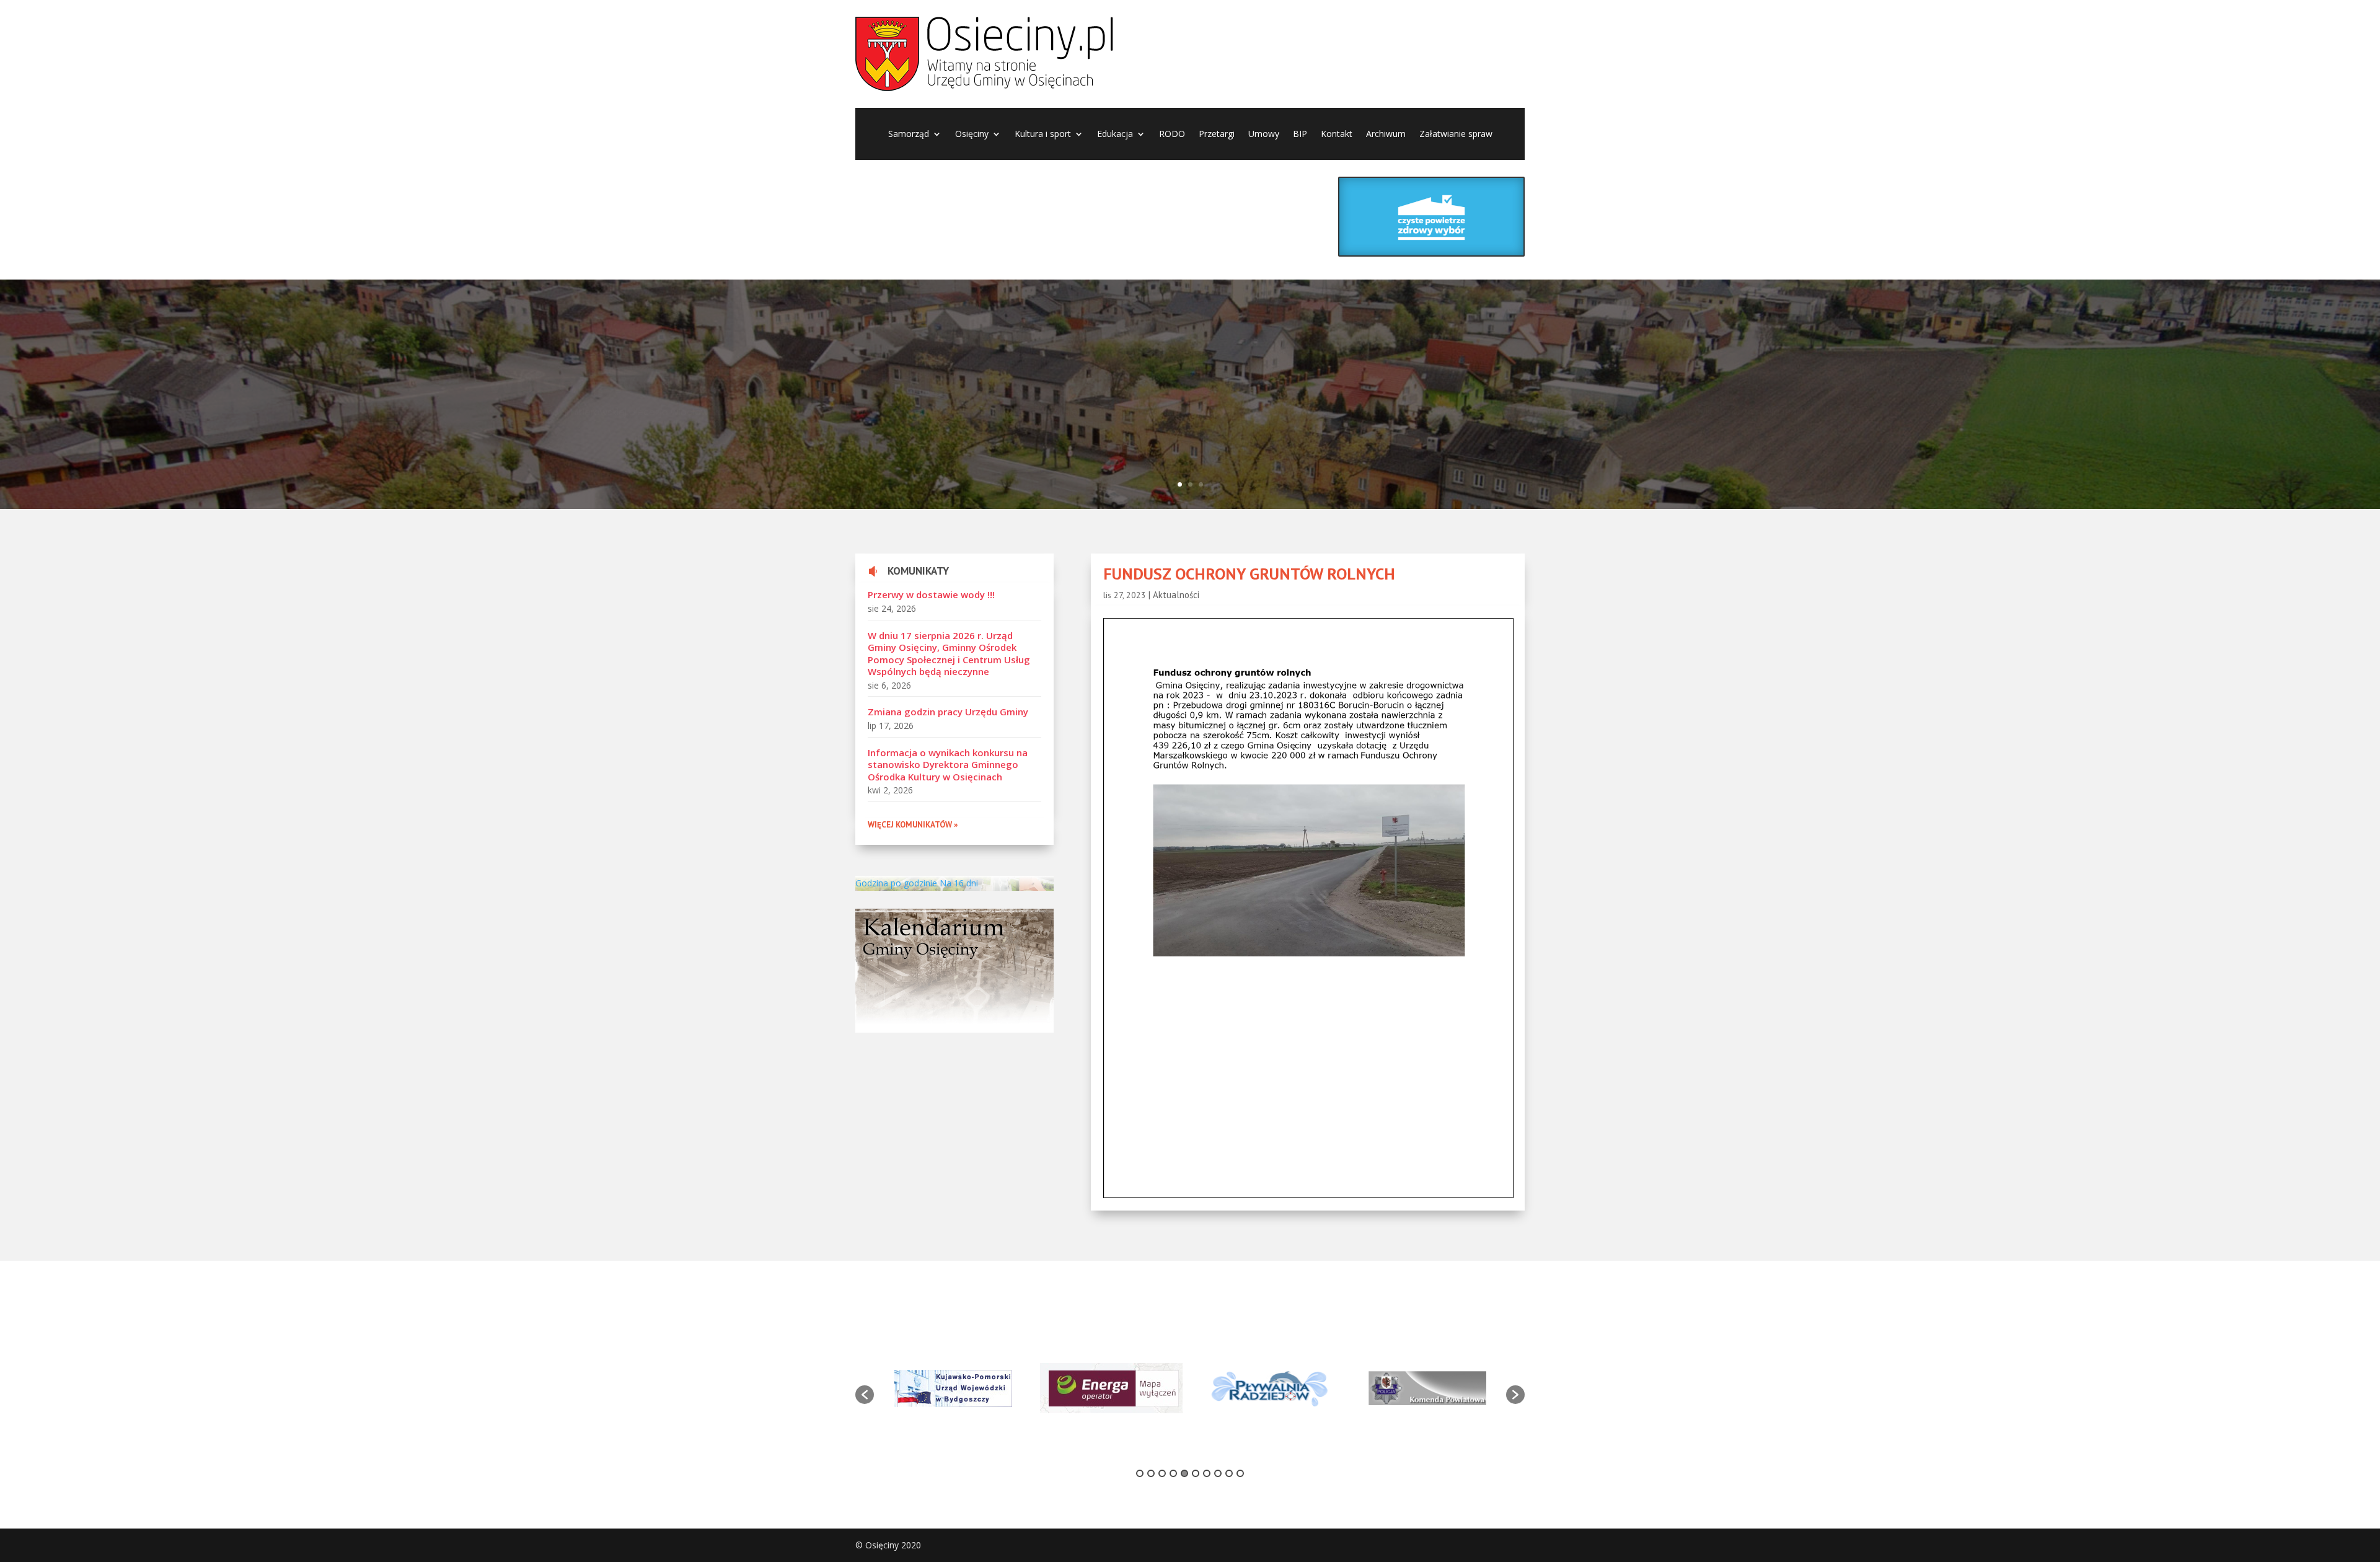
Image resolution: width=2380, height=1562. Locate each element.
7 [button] (1207, 1473)
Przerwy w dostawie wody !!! (931, 594)
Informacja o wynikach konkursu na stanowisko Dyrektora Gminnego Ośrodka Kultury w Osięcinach (948, 765)
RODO (1172, 135)
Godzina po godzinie (896, 883)
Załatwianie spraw (1456, 135)
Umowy (1264, 135)
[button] (865, 1395)
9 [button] (1229, 1473)
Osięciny (972, 135)
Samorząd (909, 135)
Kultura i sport (1043, 135)
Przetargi (1217, 135)
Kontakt (1337, 135)
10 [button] (1240, 1473)
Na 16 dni (959, 883)
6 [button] (1196, 1473)
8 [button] (1218, 1473)
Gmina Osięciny (602, 374)
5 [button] (1184, 1473)
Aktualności (1176, 595)
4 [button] (1173, 1473)
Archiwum (1386, 135)
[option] (953, 1388)
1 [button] (1140, 1473)
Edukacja (1115, 135)
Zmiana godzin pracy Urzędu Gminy (948, 712)
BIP (1300, 135)
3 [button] (1162, 1473)
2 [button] (1151, 1473)
